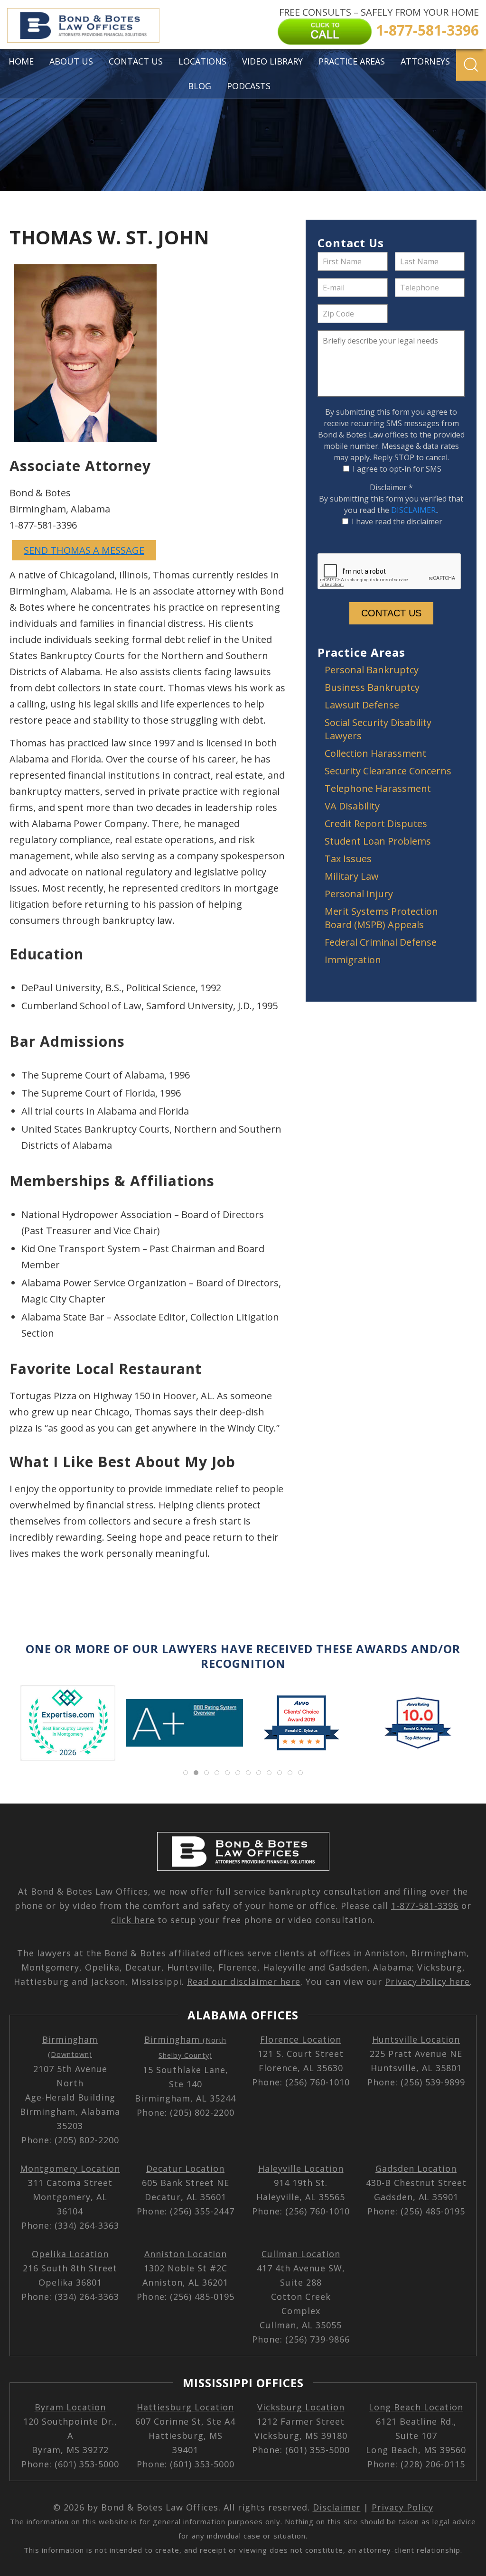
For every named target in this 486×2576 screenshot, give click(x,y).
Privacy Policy (402, 2507)
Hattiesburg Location (185, 2407)
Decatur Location (185, 2168)
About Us (71, 61)
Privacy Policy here (427, 1981)
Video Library (272, 61)
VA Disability (352, 806)
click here (133, 1920)
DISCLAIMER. (414, 510)
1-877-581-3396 (425, 1906)
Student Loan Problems (378, 841)
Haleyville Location (301, 2168)
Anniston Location (186, 2254)
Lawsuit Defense (362, 705)
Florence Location (301, 2039)
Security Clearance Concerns (388, 771)
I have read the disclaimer (397, 521)
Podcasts (249, 86)
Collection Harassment (375, 753)
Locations (202, 61)
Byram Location (70, 2407)
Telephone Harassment (378, 788)
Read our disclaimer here (244, 1981)
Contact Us (136, 61)
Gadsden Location (416, 2168)
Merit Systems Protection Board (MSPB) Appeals (381, 918)
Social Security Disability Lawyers (378, 729)
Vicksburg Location (301, 2407)
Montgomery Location (70, 2168)
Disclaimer (391, 487)
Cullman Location (301, 2254)
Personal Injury (359, 894)
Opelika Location (70, 2254)
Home (21, 61)
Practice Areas (352, 61)
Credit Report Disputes (376, 823)
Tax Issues (348, 859)
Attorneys (425, 61)
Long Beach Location (416, 2407)
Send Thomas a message (84, 550)
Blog (200, 86)
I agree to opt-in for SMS (397, 469)
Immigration (353, 960)
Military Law (352, 876)
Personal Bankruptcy (372, 670)
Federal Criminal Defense (381, 942)
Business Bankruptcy (372, 687)
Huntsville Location (416, 2039)
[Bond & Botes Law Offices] (83, 25)
